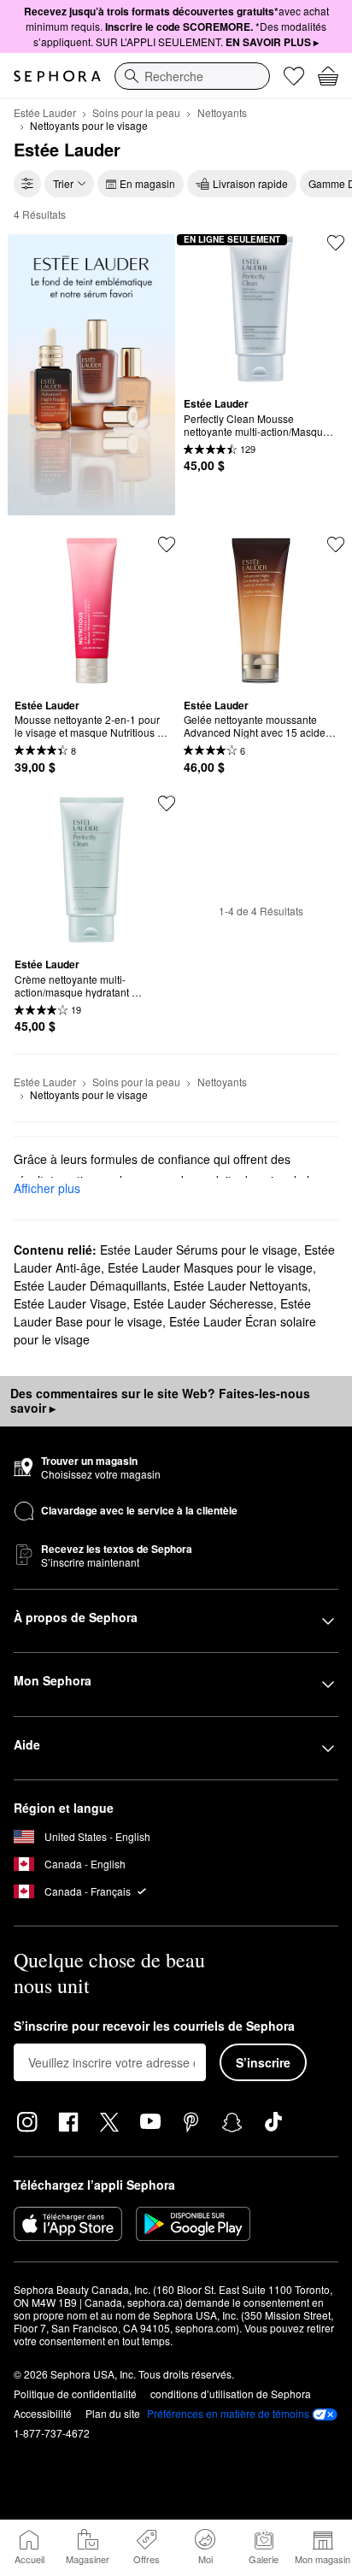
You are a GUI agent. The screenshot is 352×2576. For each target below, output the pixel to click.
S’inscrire (263, 2062)
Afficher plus (47, 1188)
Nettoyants (222, 112)
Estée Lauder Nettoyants (241, 1285)
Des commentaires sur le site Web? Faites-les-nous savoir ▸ (160, 1401)
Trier (63, 183)
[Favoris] (294, 76)
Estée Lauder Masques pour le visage (210, 1267)
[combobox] (192, 76)
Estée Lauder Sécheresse (203, 1303)
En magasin (147, 183)
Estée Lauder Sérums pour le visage (199, 1250)
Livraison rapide (250, 183)
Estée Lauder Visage (70, 1303)
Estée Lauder (45, 112)
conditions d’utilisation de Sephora (231, 2394)
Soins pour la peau (136, 112)
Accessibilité (43, 2413)
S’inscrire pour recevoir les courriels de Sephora (154, 2026)
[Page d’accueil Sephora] (57, 76)
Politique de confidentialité (75, 2394)
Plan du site (113, 2413)
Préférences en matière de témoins (228, 2414)
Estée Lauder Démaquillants (90, 1285)
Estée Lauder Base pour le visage (162, 1312)
